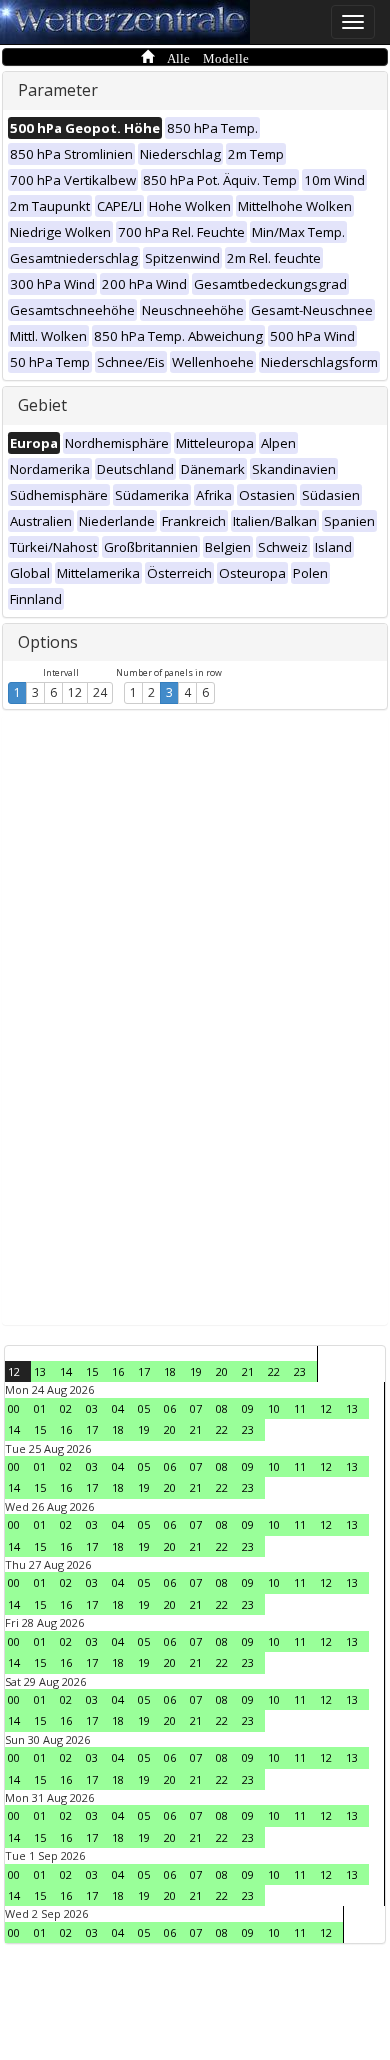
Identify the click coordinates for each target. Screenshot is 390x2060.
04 (118, 1408)
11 (300, 1408)
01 (40, 1408)
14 (66, 1371)
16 (118, 1371)
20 (222, 1371)
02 (66, 1408)
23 (300, 1371)
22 (274, 1371)
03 (92, 1408)
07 (196, 1408)
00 (14, 1408)
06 (170, 1408)
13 (40, 1371)
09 (248, 1408)
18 (170, 1371)
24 (100, 692)
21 (248, 1371)
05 (144, 1408)
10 (274, 1408)
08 (222, 1408)
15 (92, 1371)
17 (144, 1371)
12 (75, 692)
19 (196, 1371)
